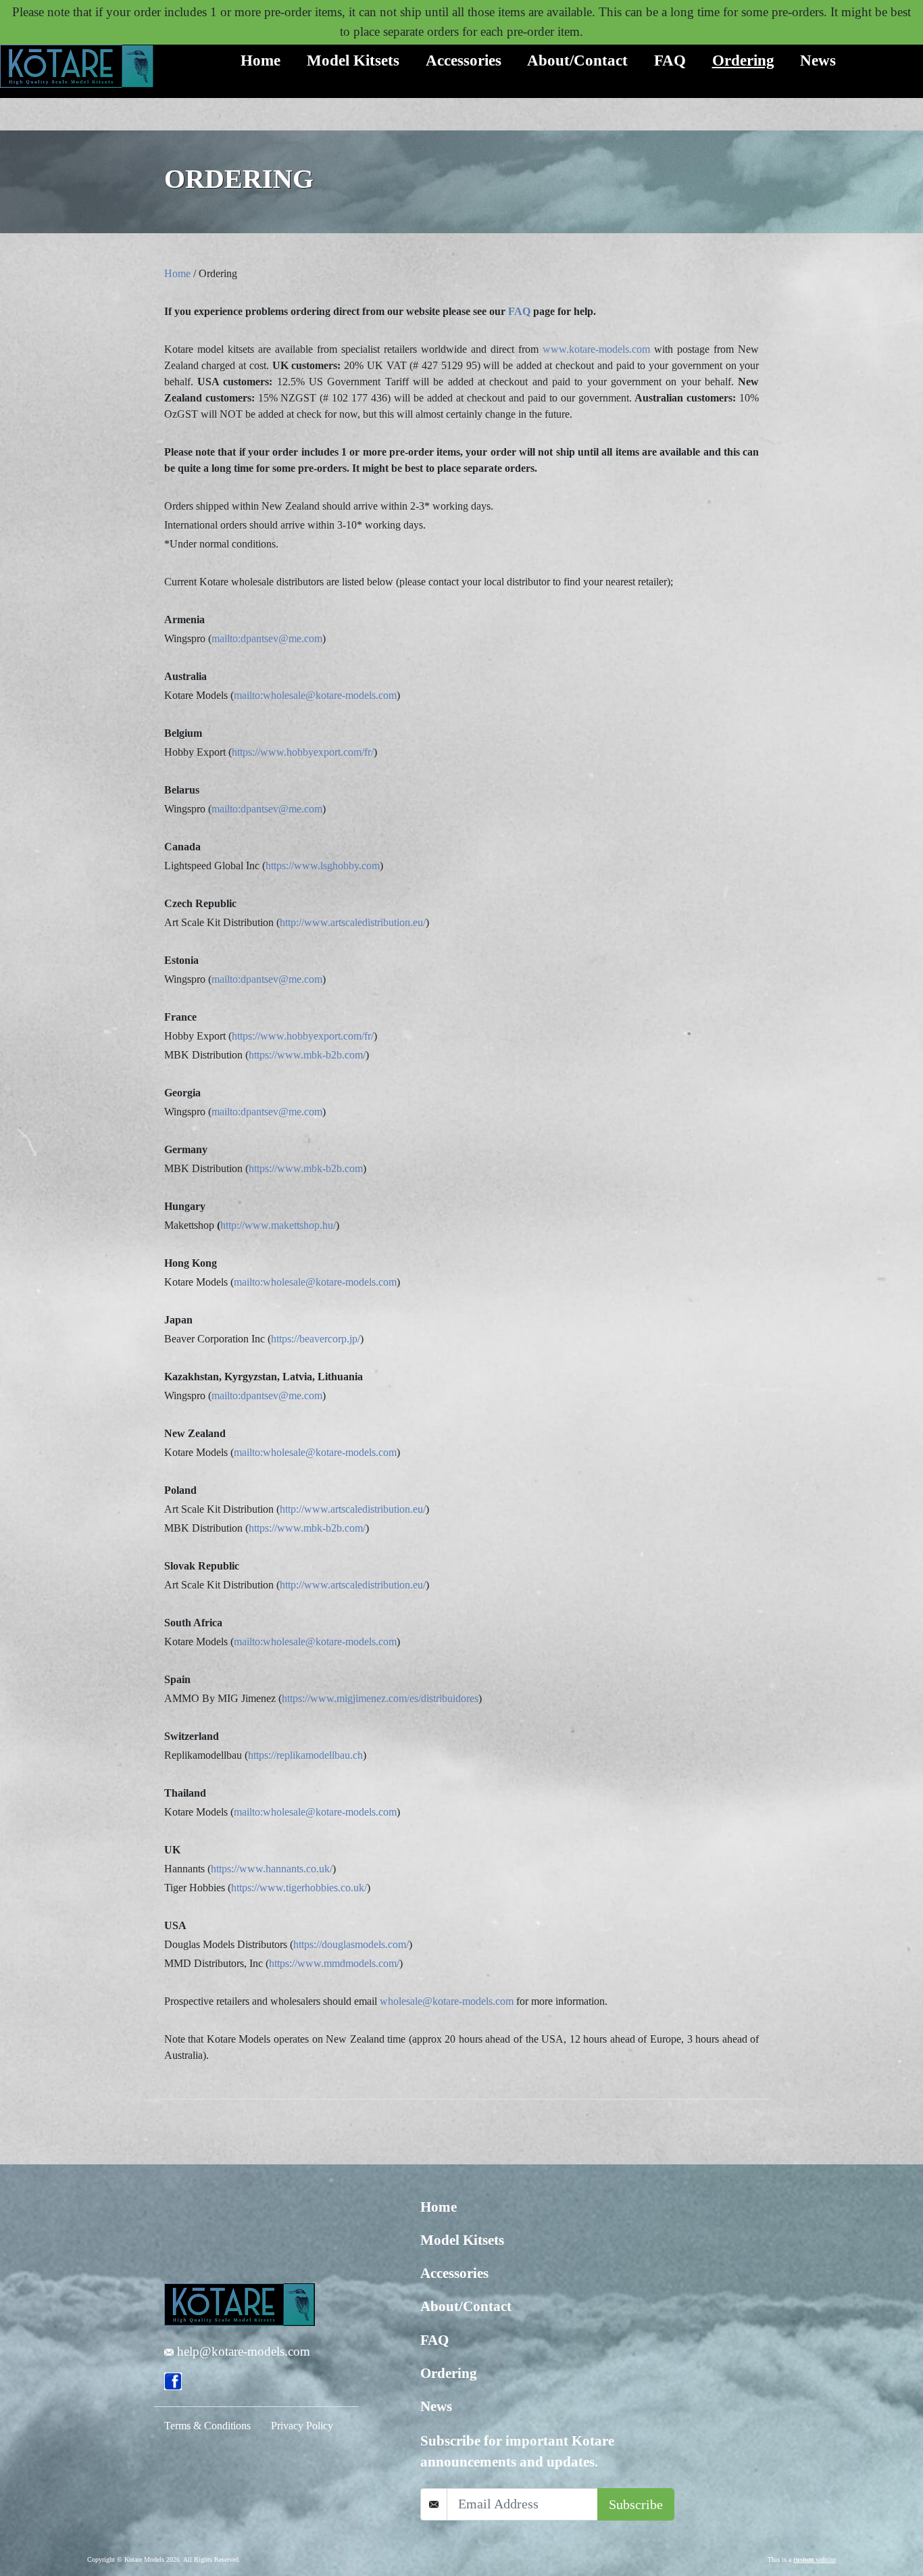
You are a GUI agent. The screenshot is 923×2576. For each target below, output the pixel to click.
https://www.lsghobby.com (323, 866)
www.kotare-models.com (596, 349)
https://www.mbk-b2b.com (306, 1168)
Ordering (743, 60)
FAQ (670, 60)
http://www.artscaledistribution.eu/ (353, 922)
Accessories (464, 60)
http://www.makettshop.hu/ (278, 1225)
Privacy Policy (302, 2426)
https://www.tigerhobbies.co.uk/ (299, 1888)
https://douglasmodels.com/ (351, 1944)
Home (260, 60)
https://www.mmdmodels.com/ (334, 1963)
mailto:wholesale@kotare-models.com (315, 695)
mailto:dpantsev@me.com (267, 638)
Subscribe (636, 2504)
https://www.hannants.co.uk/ (272, 1869)
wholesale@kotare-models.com (447, 2001)
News (818, 60)
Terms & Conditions (207, 2426)
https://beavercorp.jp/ (316, 1339)
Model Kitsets (353, 60)
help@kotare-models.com (242, 2351)
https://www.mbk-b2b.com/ (307, 1055)
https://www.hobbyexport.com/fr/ (303, 752)
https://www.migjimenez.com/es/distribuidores (380, 1698)
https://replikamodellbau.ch (305, 1755)
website (815, 2559)
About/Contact (577, 60)
